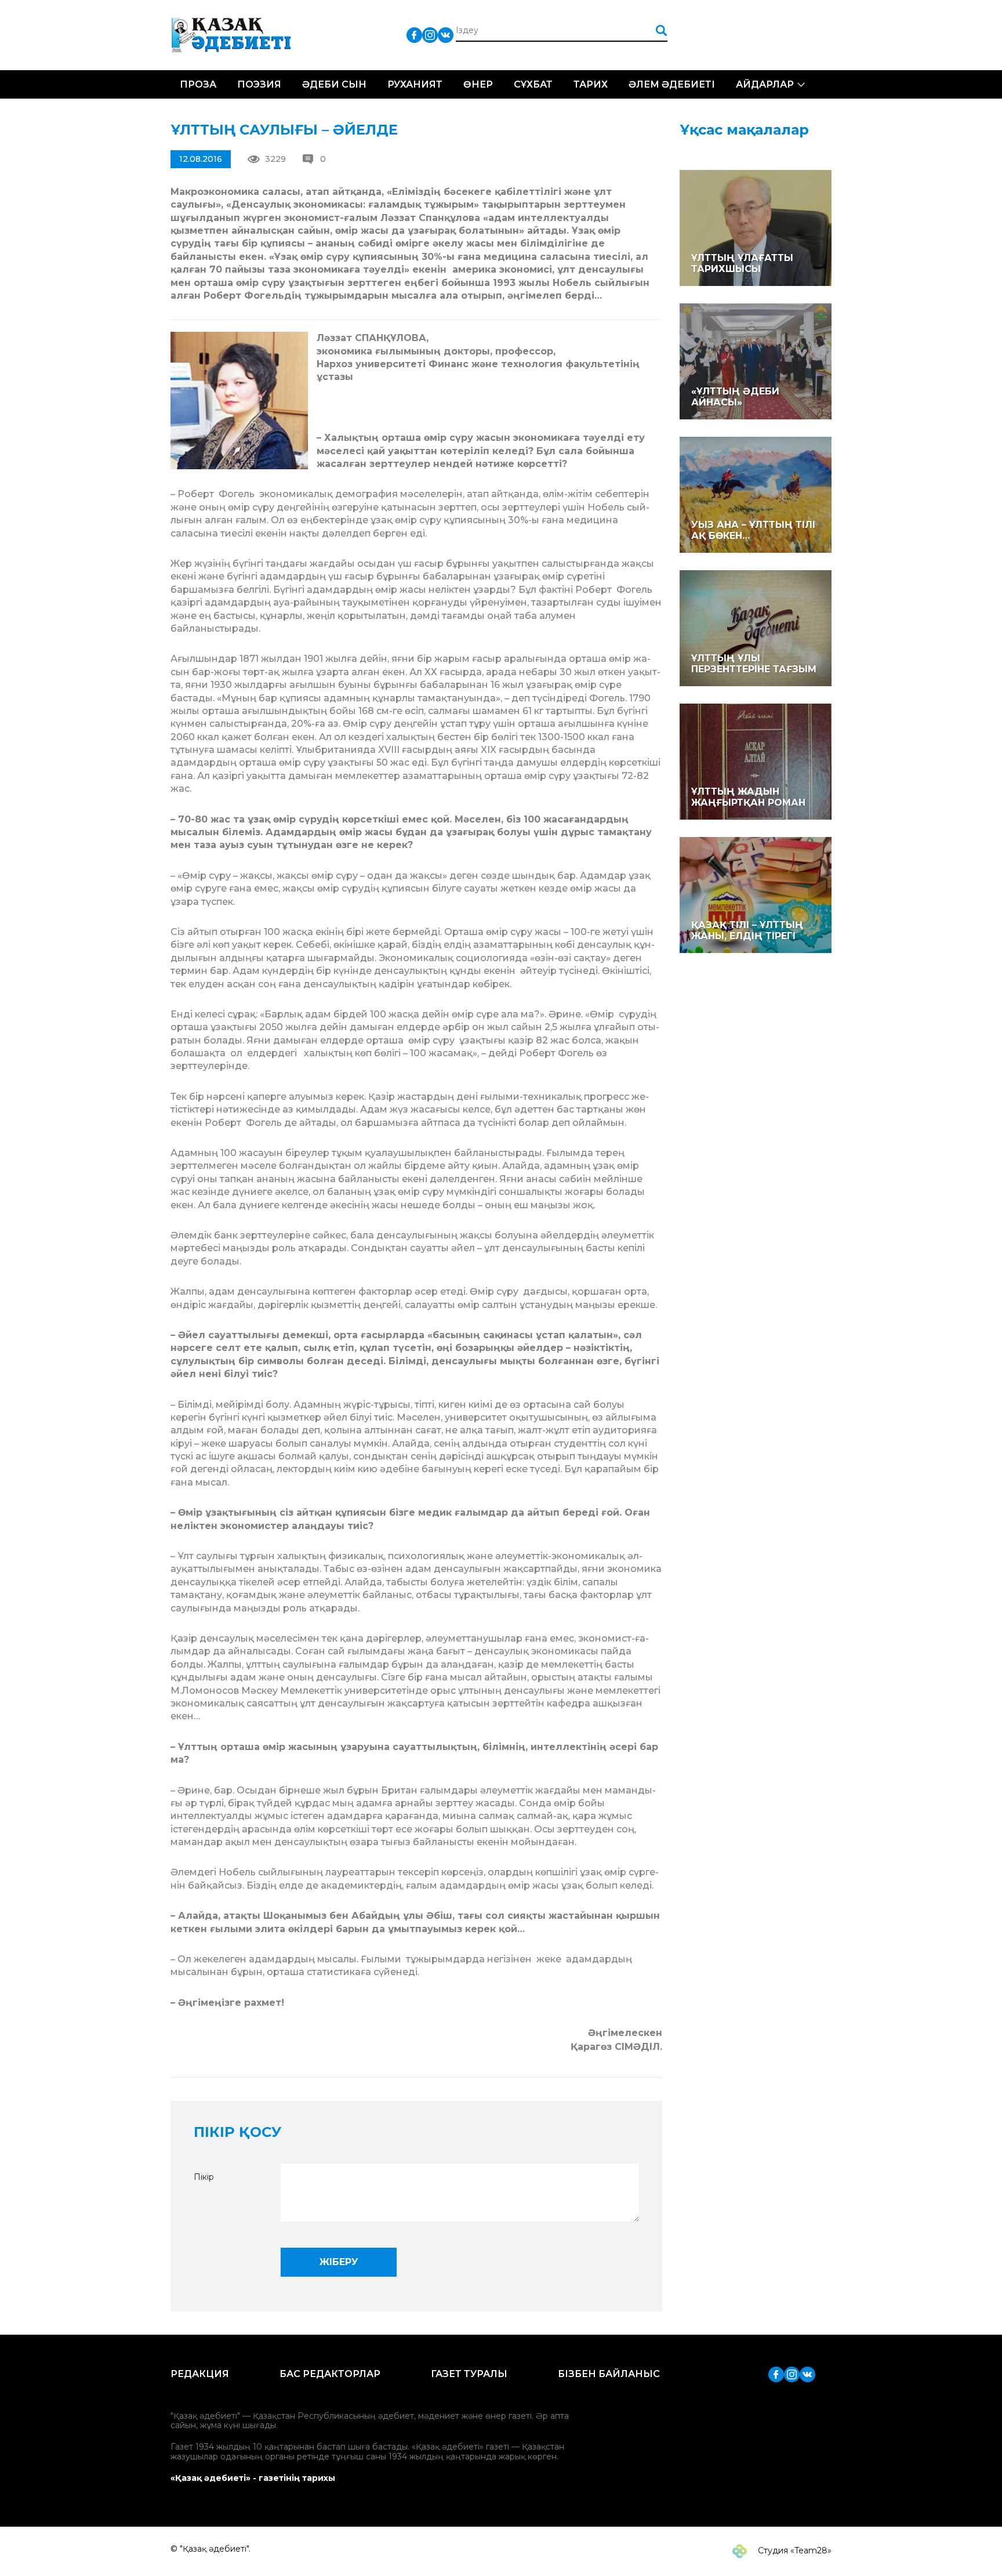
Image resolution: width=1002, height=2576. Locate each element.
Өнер (478, 84)
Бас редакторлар (330, 2374)
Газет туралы (469, 2374)
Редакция (200, 2374)
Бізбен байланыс (609, 2374)
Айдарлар (765, 84)
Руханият (415, 84)
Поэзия (259, 84)
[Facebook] (414, 35)
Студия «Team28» (794, 2550)
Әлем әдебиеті (672, 84)
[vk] (446, 35)
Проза (198, 84)
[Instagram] (430, 35)
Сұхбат (533, 84)
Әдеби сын (334, 84)
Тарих (591, 84)
